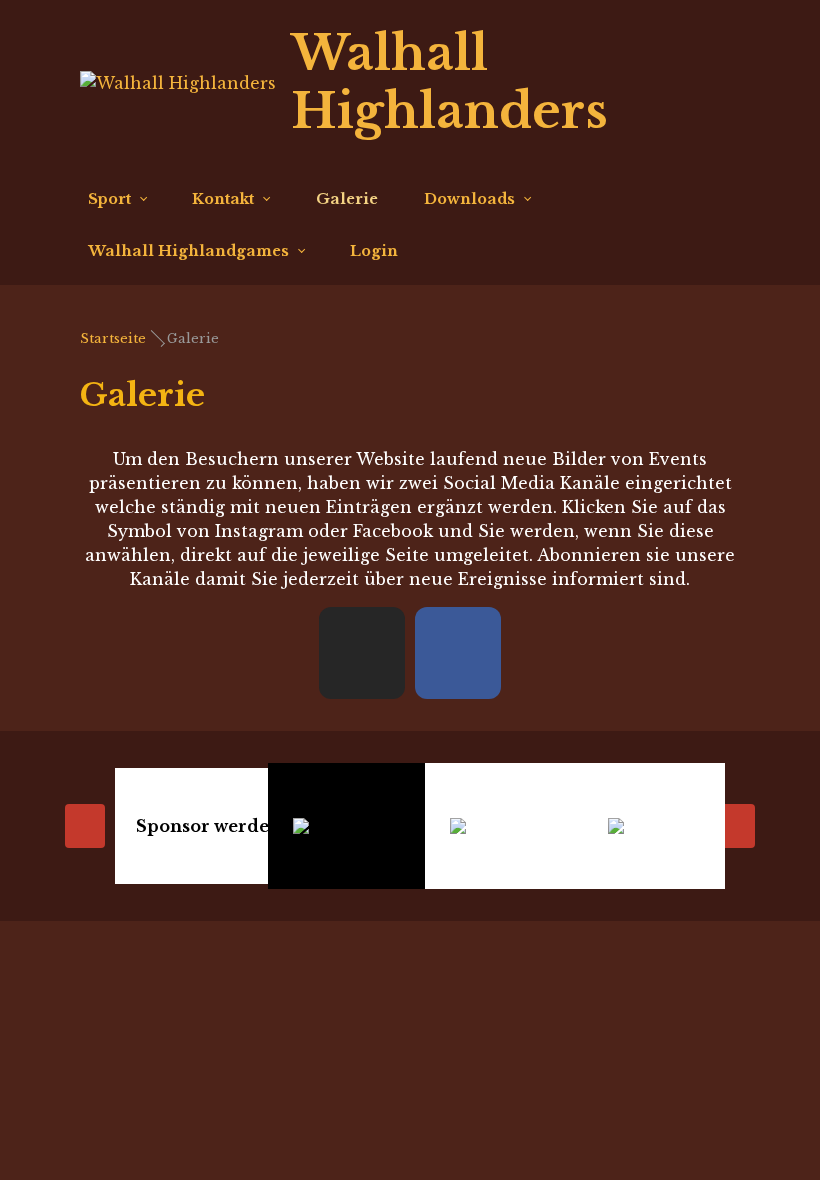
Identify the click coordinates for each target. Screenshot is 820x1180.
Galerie (347, 199)
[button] (362, 653)
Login (374, 251)
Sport (109, 199)
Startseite (113, 338)
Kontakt (223, 199)
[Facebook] (686, 82)
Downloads (469, 199)
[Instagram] (723, 82)
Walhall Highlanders (449, 82)
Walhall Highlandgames (188, 251)
